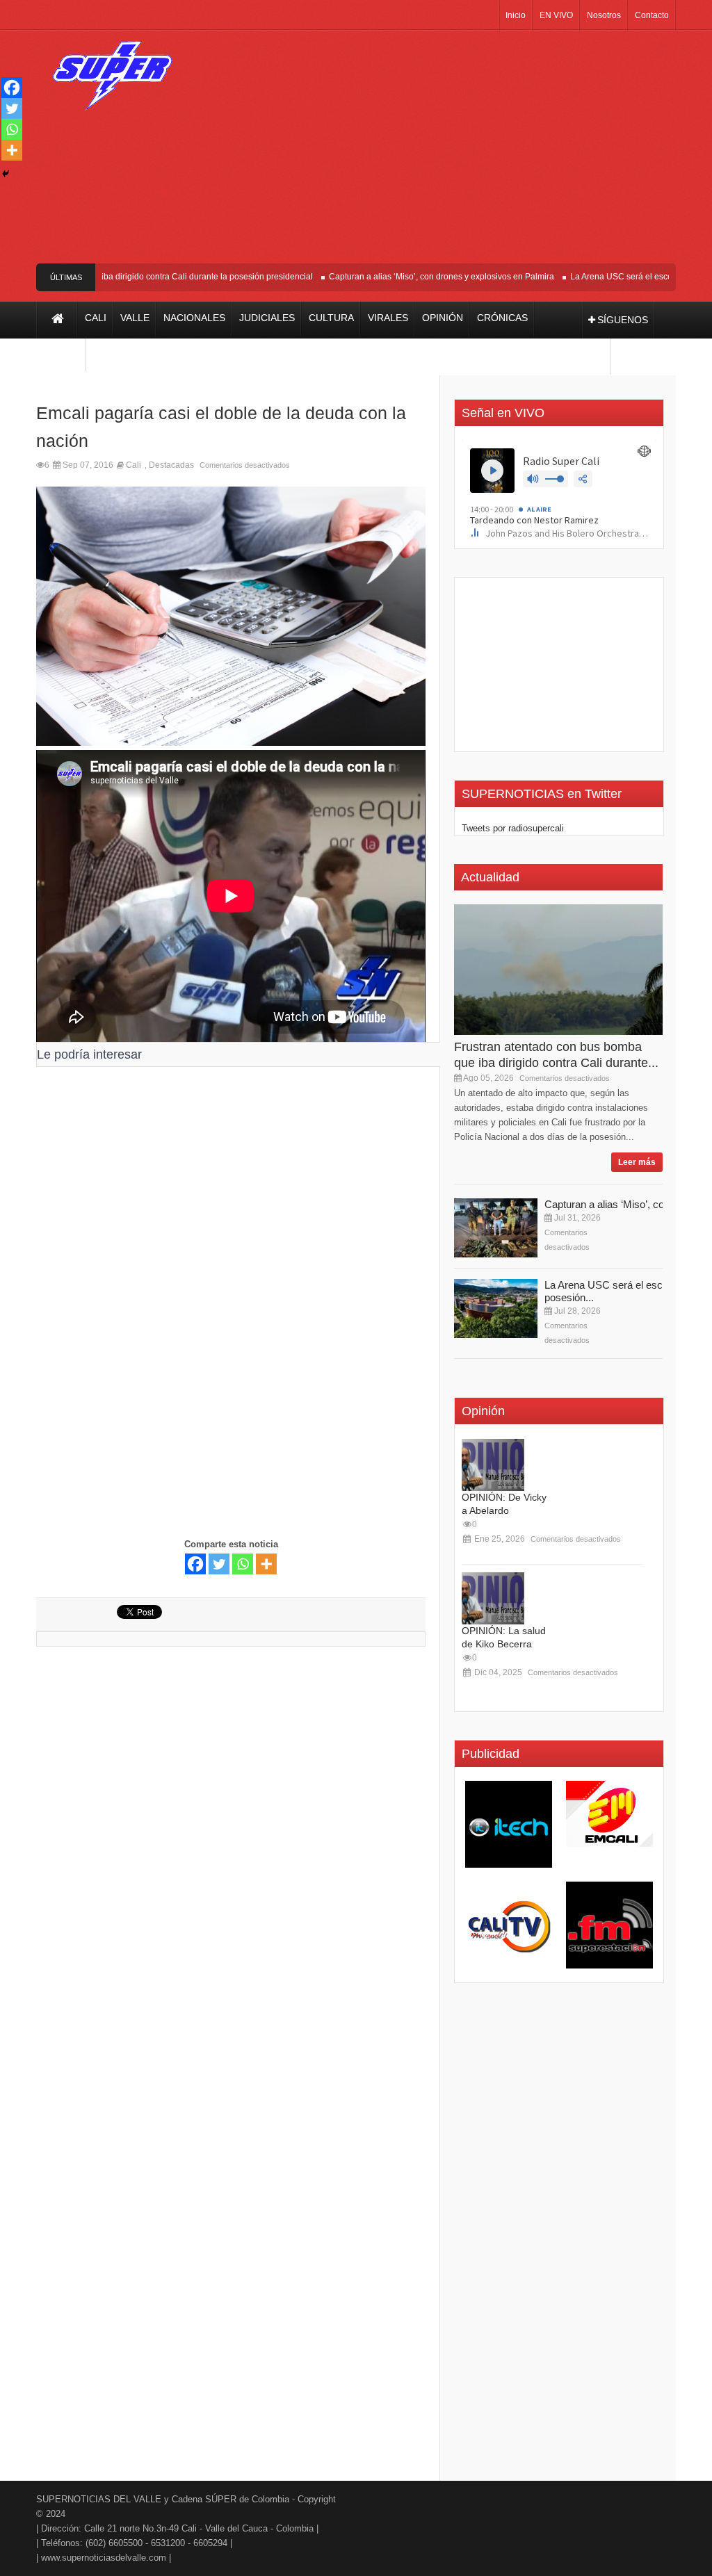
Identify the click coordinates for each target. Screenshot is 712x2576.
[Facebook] (195, 1564)
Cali (133, 465)
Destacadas (171, 465)
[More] (266, 1564)
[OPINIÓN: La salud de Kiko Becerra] (493, 1598)
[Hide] (6, 174)
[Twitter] (219, 1564)
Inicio (516, 15)
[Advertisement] (443, 152)
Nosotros (604, 15)
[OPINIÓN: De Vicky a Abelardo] (493, 1465)
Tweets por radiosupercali (513, 828)
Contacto (652, 15)
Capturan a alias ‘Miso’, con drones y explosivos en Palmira (416, 277)
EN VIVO (556, 15)
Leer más (637, 1162)
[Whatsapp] (243, 1564)
